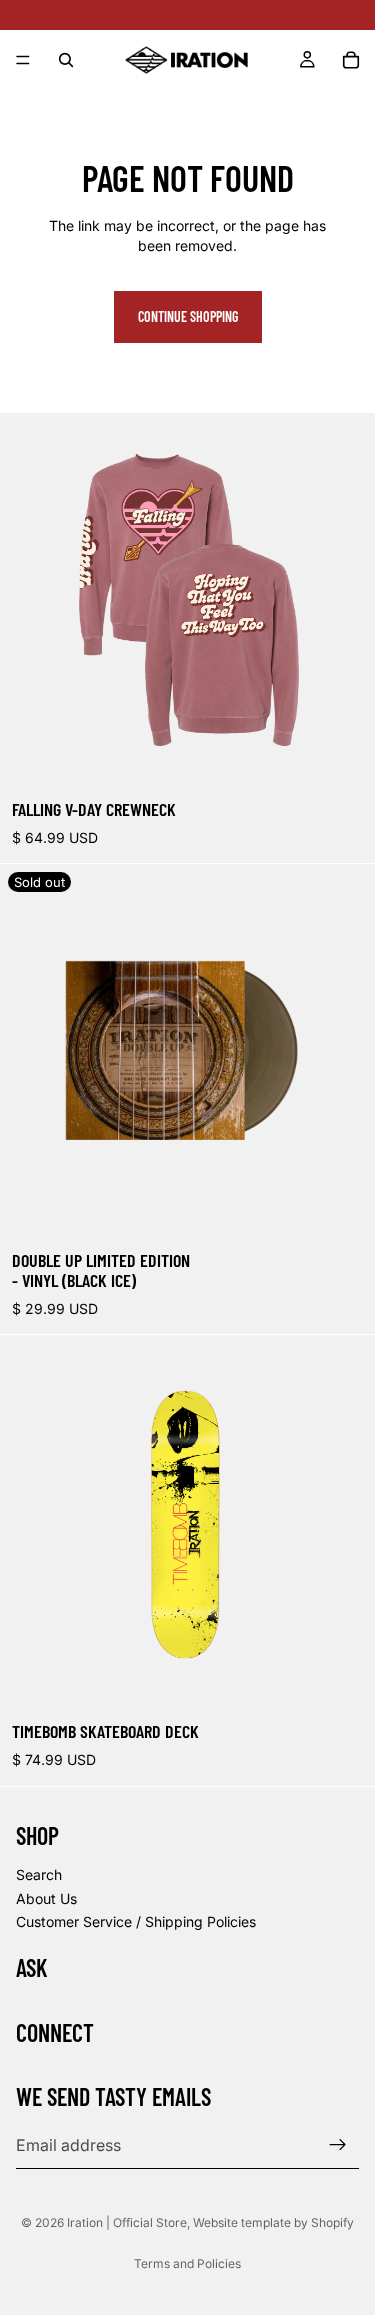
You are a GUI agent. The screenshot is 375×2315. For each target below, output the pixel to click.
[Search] (66, 60)
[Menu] (23, 60)
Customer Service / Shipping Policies (136, 1921)
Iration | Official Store (127, 2222)
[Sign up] (338, 2145)
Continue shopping (188, 316)
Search (39, 1874)
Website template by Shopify (273, 2222)
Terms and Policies (187, 2263)
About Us (46, 1897)
